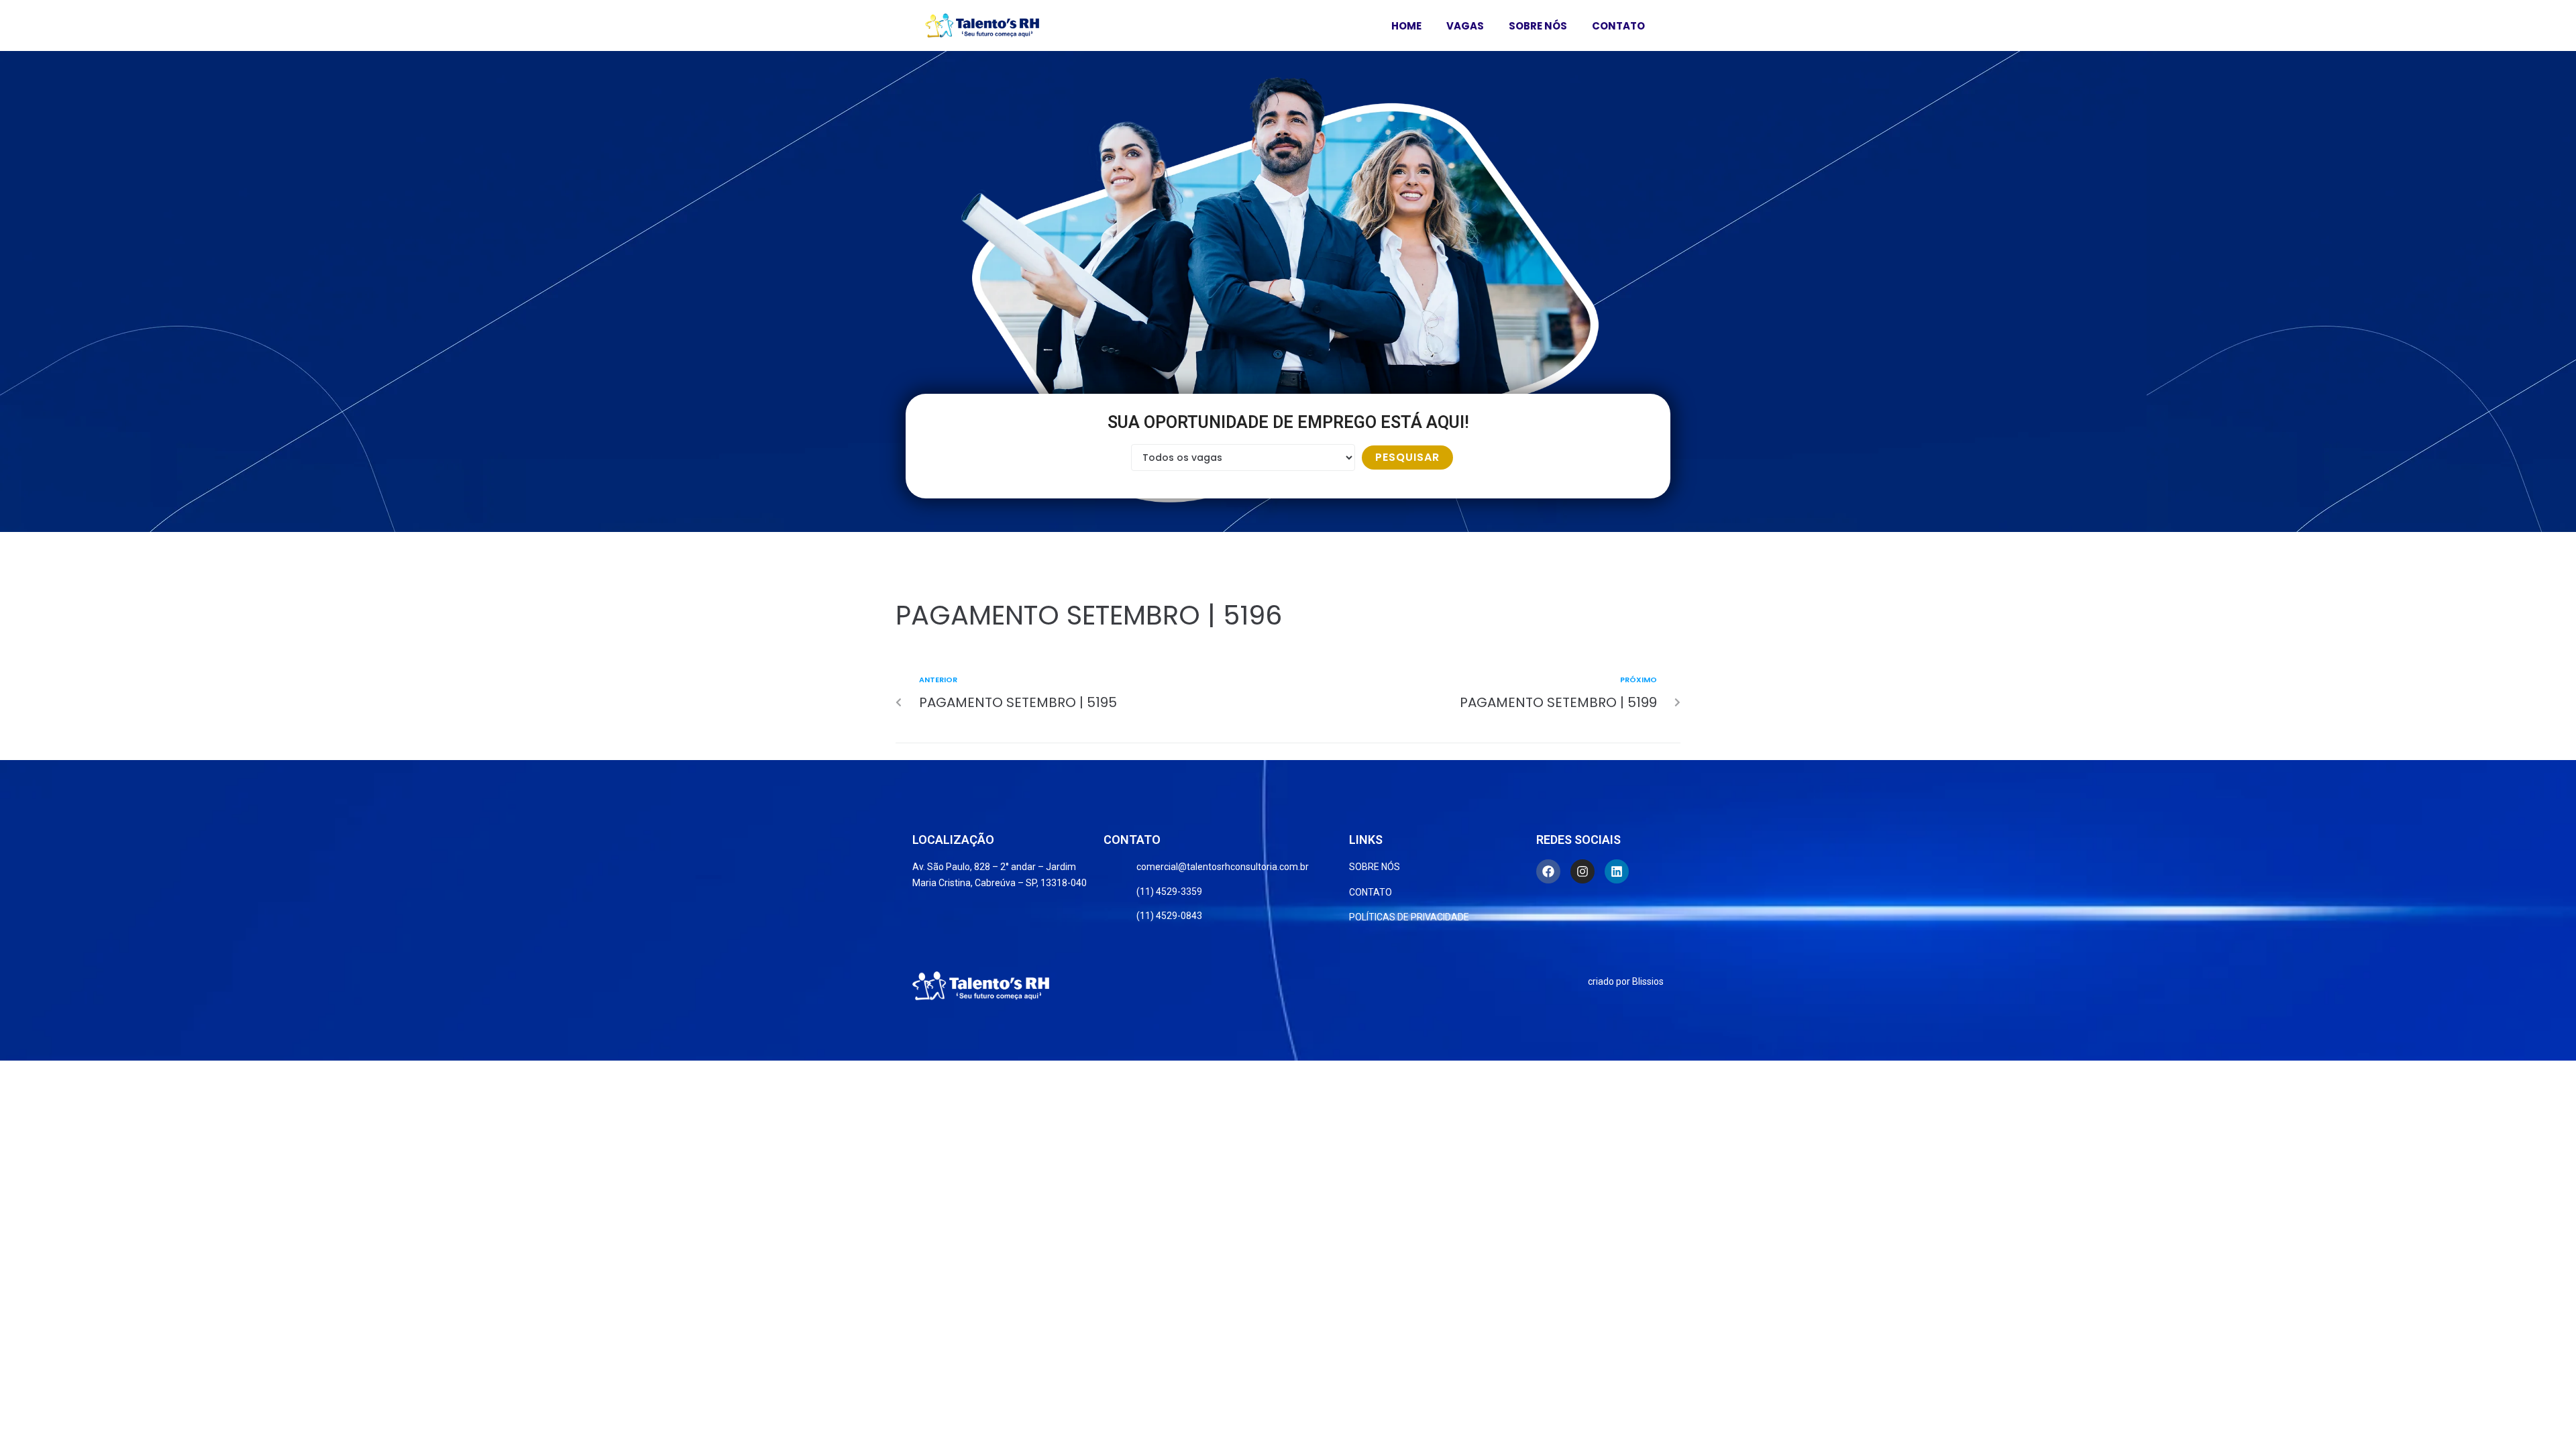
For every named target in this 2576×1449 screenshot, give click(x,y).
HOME (1406, 26)
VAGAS (1465, 26)
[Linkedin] (1617, 871)
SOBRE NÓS (1538, 26)
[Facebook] (1548, 871)
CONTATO (1618, 26)
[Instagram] (1582, 871)
